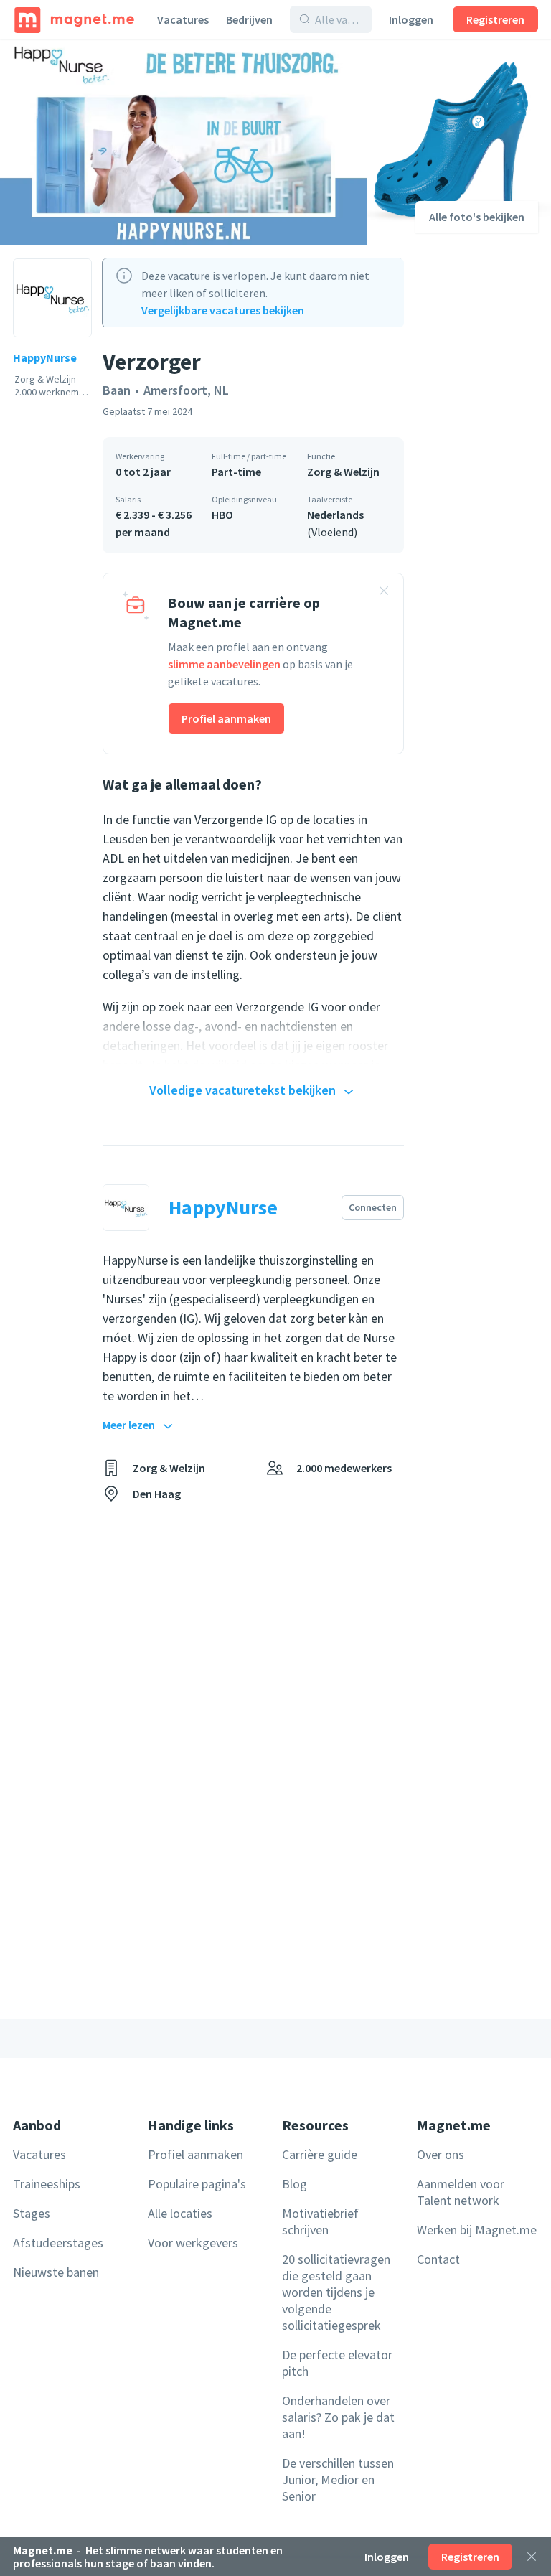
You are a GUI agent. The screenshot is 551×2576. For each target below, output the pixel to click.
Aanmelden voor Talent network (461, 2192)
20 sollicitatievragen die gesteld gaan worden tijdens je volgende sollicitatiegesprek (336, 2292)
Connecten (373, 1207)
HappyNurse (45, 357)
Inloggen (411, 19)
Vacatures (183, 19)
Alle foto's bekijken (477, 217)
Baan (117, 390)
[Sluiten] (532, 2557)
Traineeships (47, 2184)
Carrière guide (320, 2154)
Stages (32, 2213)
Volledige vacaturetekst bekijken (242, 1090)
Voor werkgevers (193, 2243)
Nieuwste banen (56, 2272)
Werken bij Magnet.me (477, 2230)
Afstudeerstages (58, 2243)
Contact (438, 2259)
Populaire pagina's (197, 2184)
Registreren (495, 19)
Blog (295, 2184)
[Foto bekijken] (184, 142)
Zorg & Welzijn (343, 472)
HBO (222, 515)
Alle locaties (180, 2213)
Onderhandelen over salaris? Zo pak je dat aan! (338, 2417)
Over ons (441, 2154)
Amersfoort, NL (186, 390)
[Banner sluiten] (384, 593)
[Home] (74, 19)
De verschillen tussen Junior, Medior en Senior (338, 2479)
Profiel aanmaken (226, 718)
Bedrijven (249, 19)
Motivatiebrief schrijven (320, 2221)
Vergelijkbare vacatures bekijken (223, 310)
